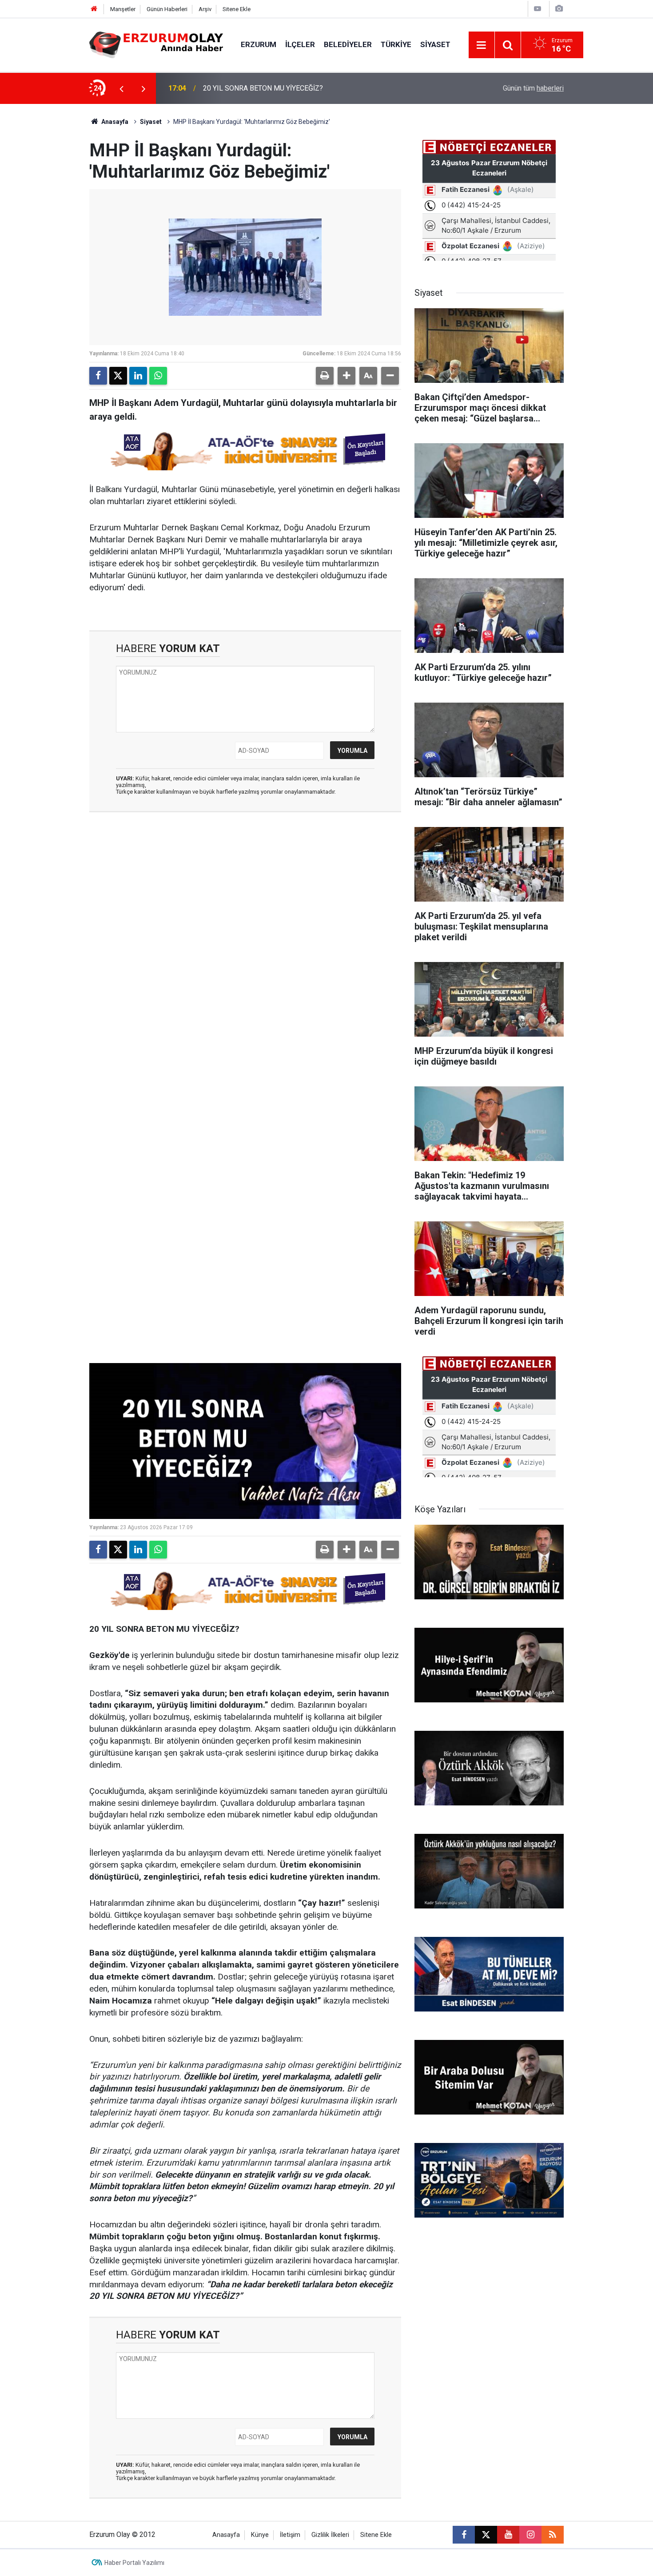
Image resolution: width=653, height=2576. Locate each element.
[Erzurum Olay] (156, 44)
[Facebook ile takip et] (464, 2535)
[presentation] (121, 88)
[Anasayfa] (94, 9)
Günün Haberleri (167, 9)
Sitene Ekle (237, 9)
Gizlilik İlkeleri (330, 2535)
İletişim (290, 2535)
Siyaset (435, 44)
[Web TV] (538, 9)
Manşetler (123, 9)
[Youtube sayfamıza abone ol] (508, 2535)
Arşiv (205, 9)
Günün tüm (533, 88)
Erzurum (259, 44)
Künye (260, 2535)
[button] (346, 376)
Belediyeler (348, 44)
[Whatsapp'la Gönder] (158, 376)
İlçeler (300, 44)
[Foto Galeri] (559, 9)
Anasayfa (114, 122)
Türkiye (396, 44)
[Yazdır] (325, 376)
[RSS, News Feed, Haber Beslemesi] (553, 2535)
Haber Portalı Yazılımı (134, 2563)
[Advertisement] (47, 237)
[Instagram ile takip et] (530, 2535)
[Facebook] (98, 376)
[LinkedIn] (138, 376)
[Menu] (482, 45)
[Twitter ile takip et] (486, 2535)
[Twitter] (118, 376)
